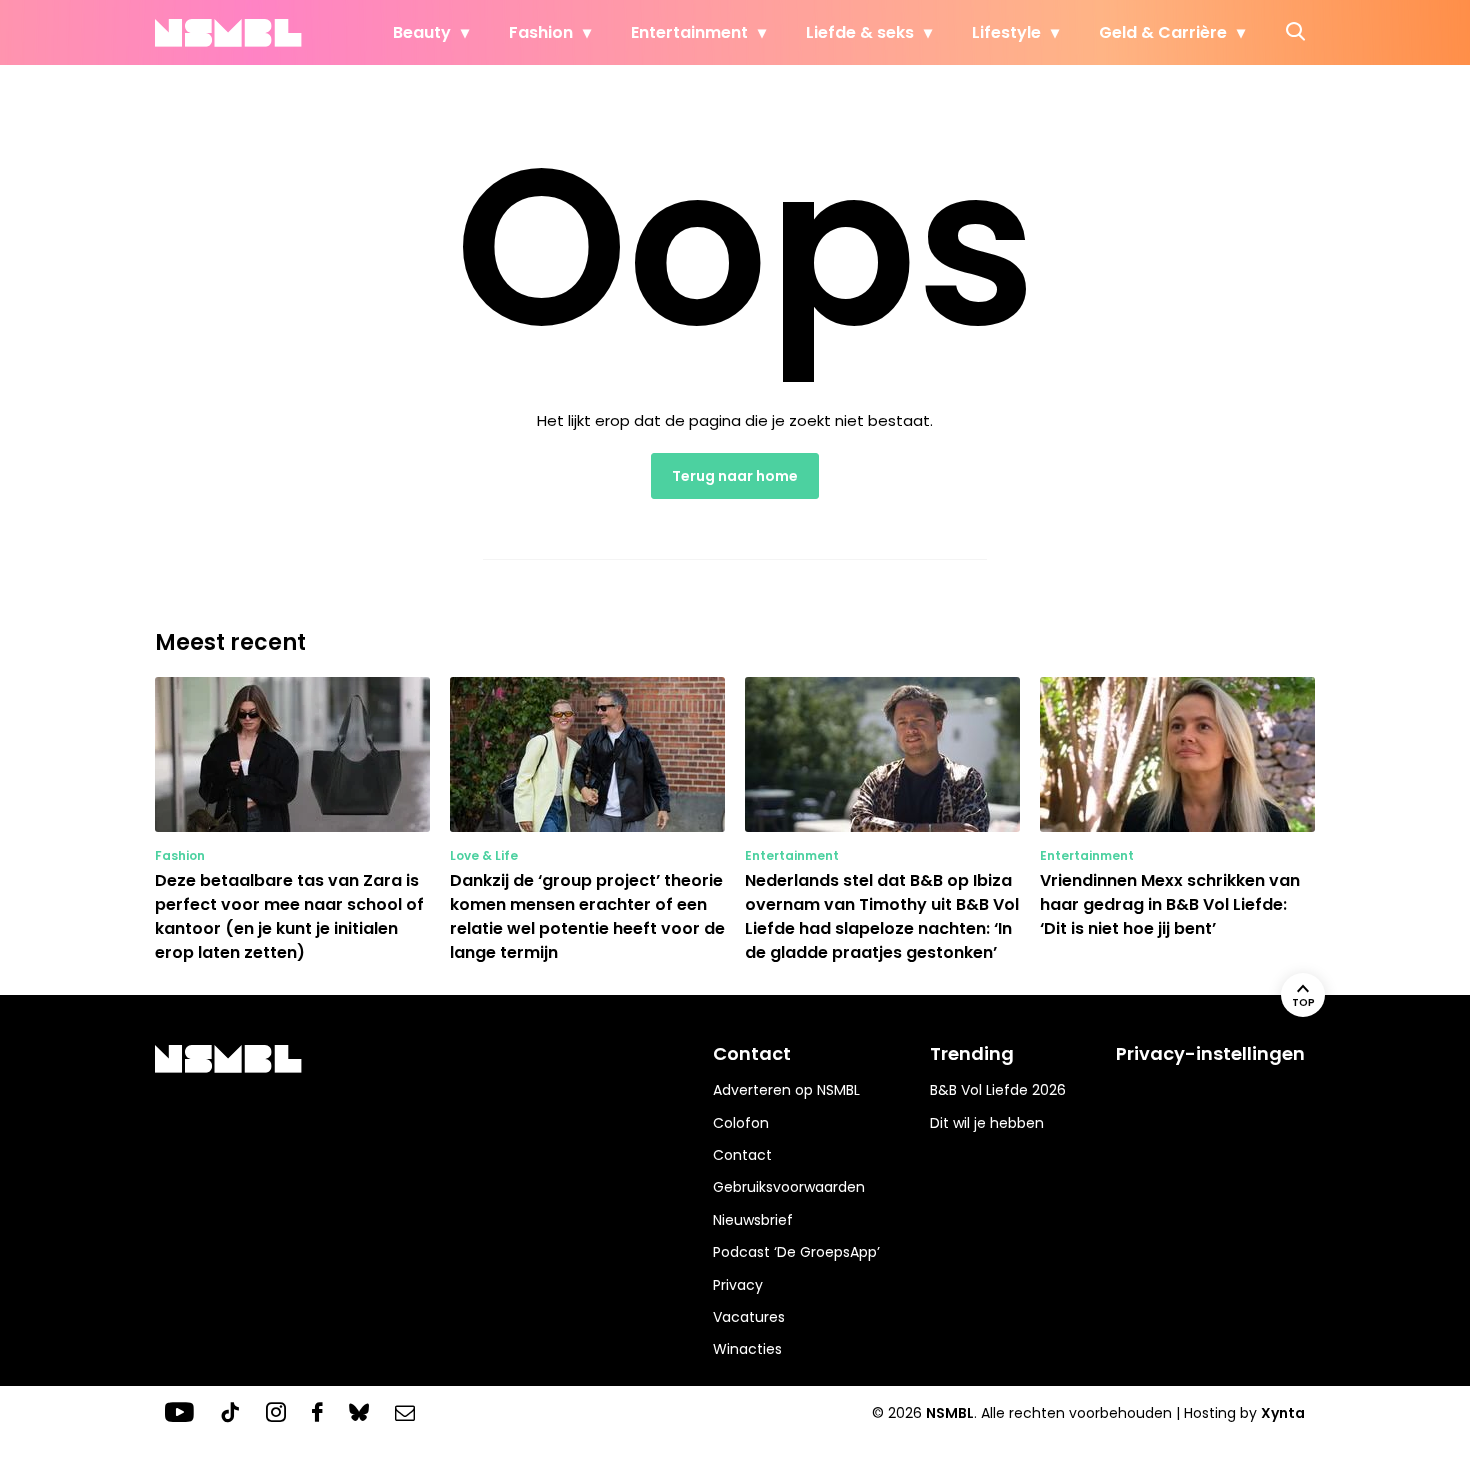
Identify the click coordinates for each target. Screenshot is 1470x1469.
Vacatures (749, 1317)
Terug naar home (735, 476)
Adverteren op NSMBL (786, 1090)
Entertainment (689, 32)
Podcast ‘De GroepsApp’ (796, 1252)
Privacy (738, 1285)
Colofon (741, 1123)
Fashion (541, 32)
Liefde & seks (860, 32)
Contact (742, 1155)
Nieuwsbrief (753, 1220)
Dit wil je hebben (987, 1123)
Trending (972, 1053)
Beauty (422, 32)
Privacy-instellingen (1210, 1053)
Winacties (747, 1349)
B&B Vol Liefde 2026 (998, 1090)
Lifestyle (1006, 32)
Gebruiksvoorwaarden (789, 1187)
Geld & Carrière (1163, 32)
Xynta (1283, 1413)
